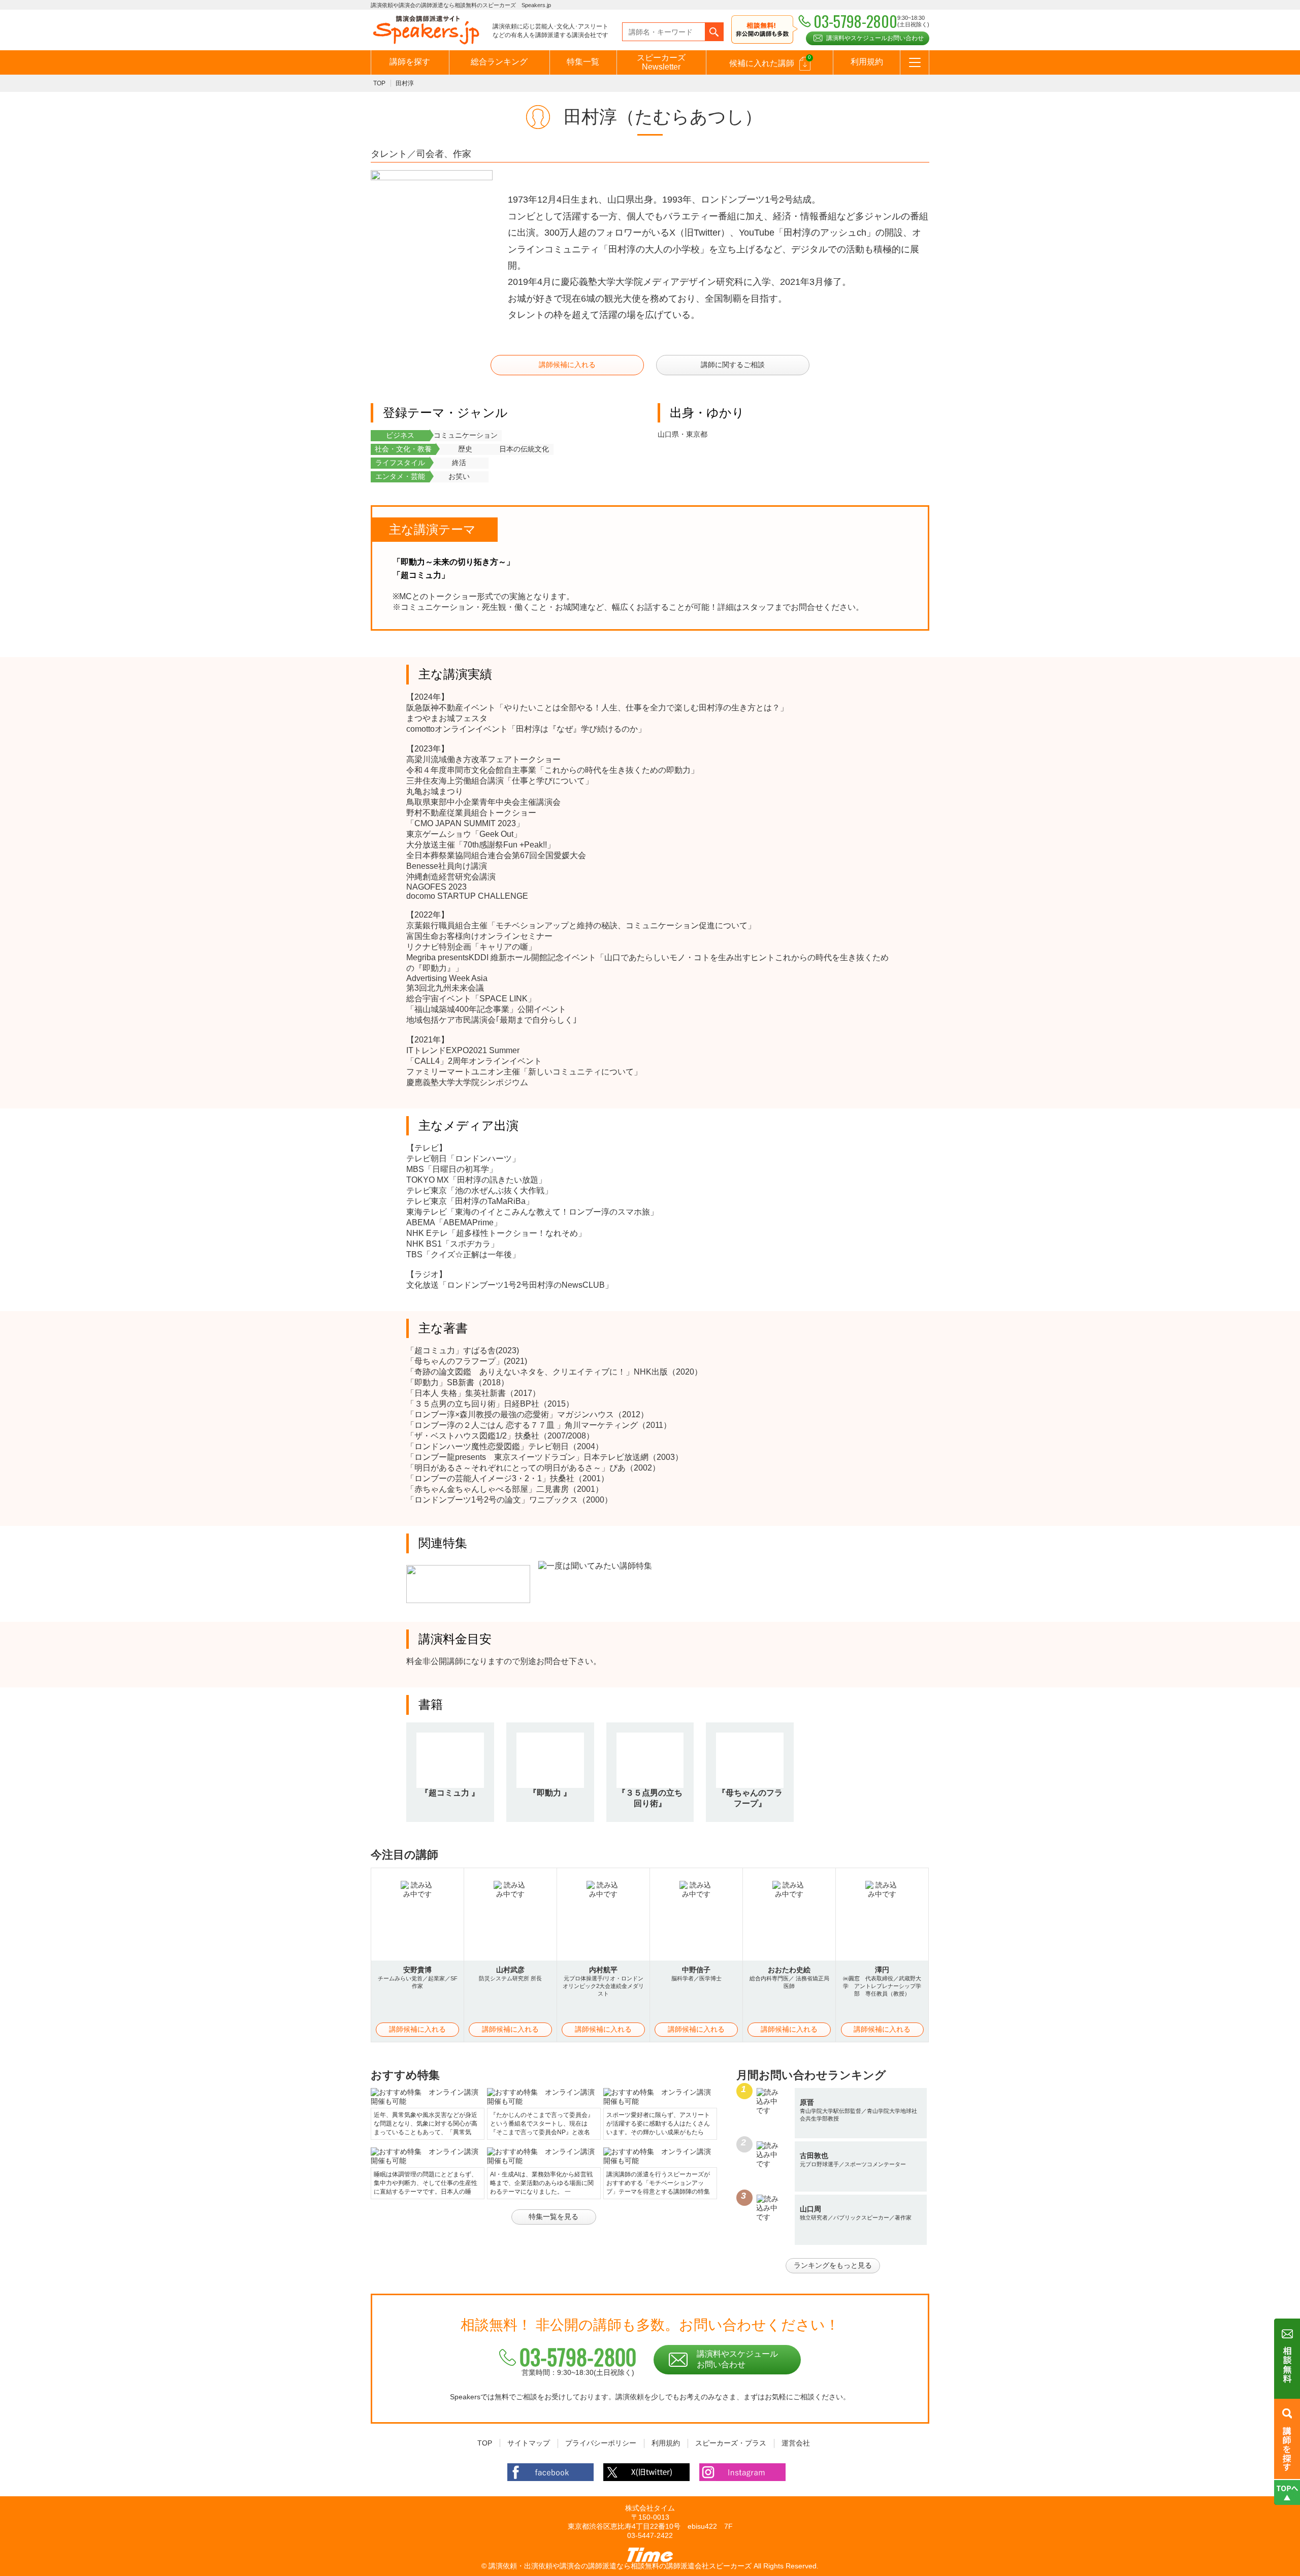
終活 (459, 463)
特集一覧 (583, 62)
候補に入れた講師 (770, 61)
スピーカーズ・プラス (731, 2443)
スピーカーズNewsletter (661, 62)
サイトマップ (529, 2443)
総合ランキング (499, 62)
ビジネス (400, 435)
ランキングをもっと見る (833, 2265)
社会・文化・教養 (403, 449)
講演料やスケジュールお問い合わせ (875, 38)
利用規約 (867, 62)
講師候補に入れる (567, 365)
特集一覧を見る (554, 2216)
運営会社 (796, 2443)
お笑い (459, 476)
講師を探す (410, 62)
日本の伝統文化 (524, 449)
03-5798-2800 (578, 2357)
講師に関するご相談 (733, 365)
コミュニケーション (466, 435)
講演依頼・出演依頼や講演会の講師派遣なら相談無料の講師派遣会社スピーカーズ (620, 2566)
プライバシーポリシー (601, 2443)
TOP (379, 83)
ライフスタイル (400, 463)
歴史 (465, 449)
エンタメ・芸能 (400, 476)
